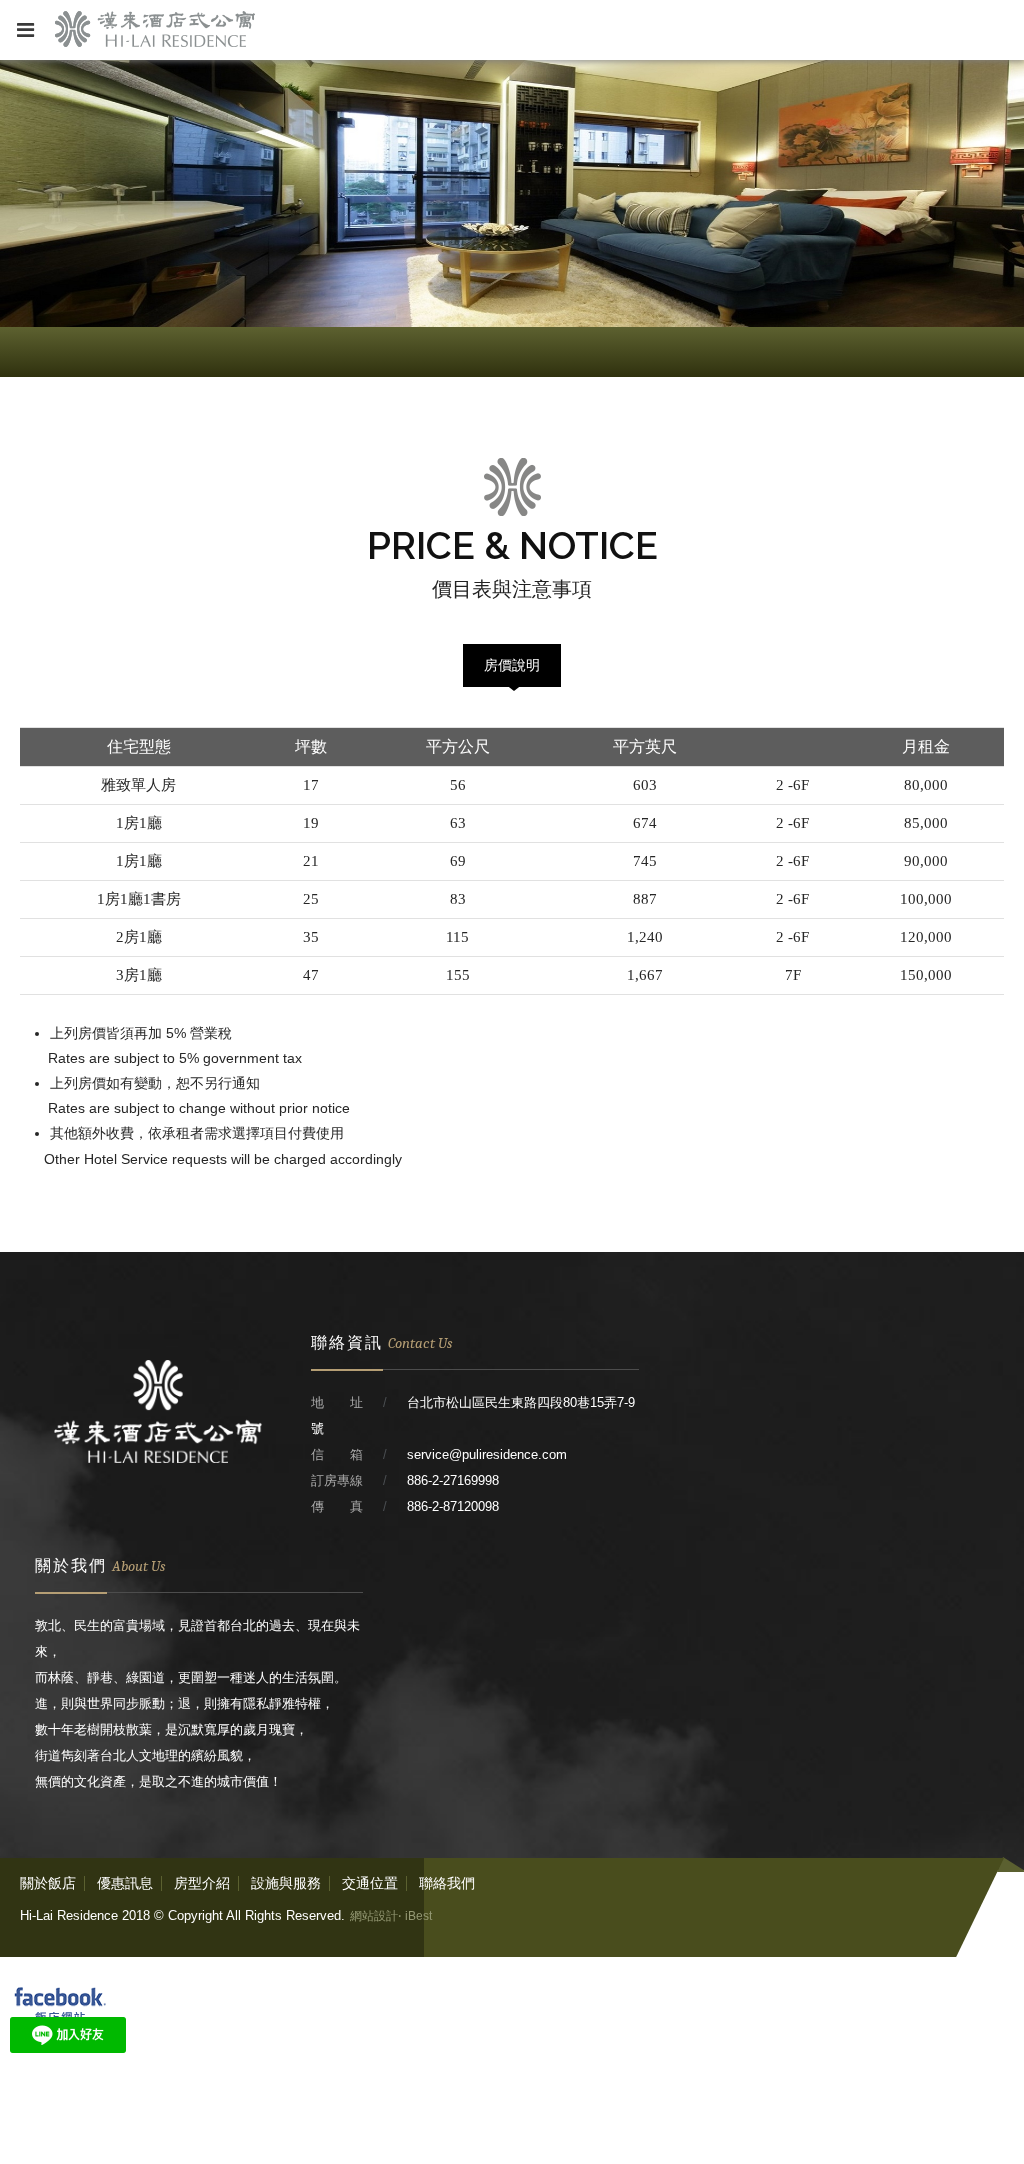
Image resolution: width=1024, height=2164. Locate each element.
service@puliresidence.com (487, 1454)
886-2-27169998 (453, 1480)
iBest (418, 1916)
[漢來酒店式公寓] (158, 1492)
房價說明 (512, 665)
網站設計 (374, 1916)
